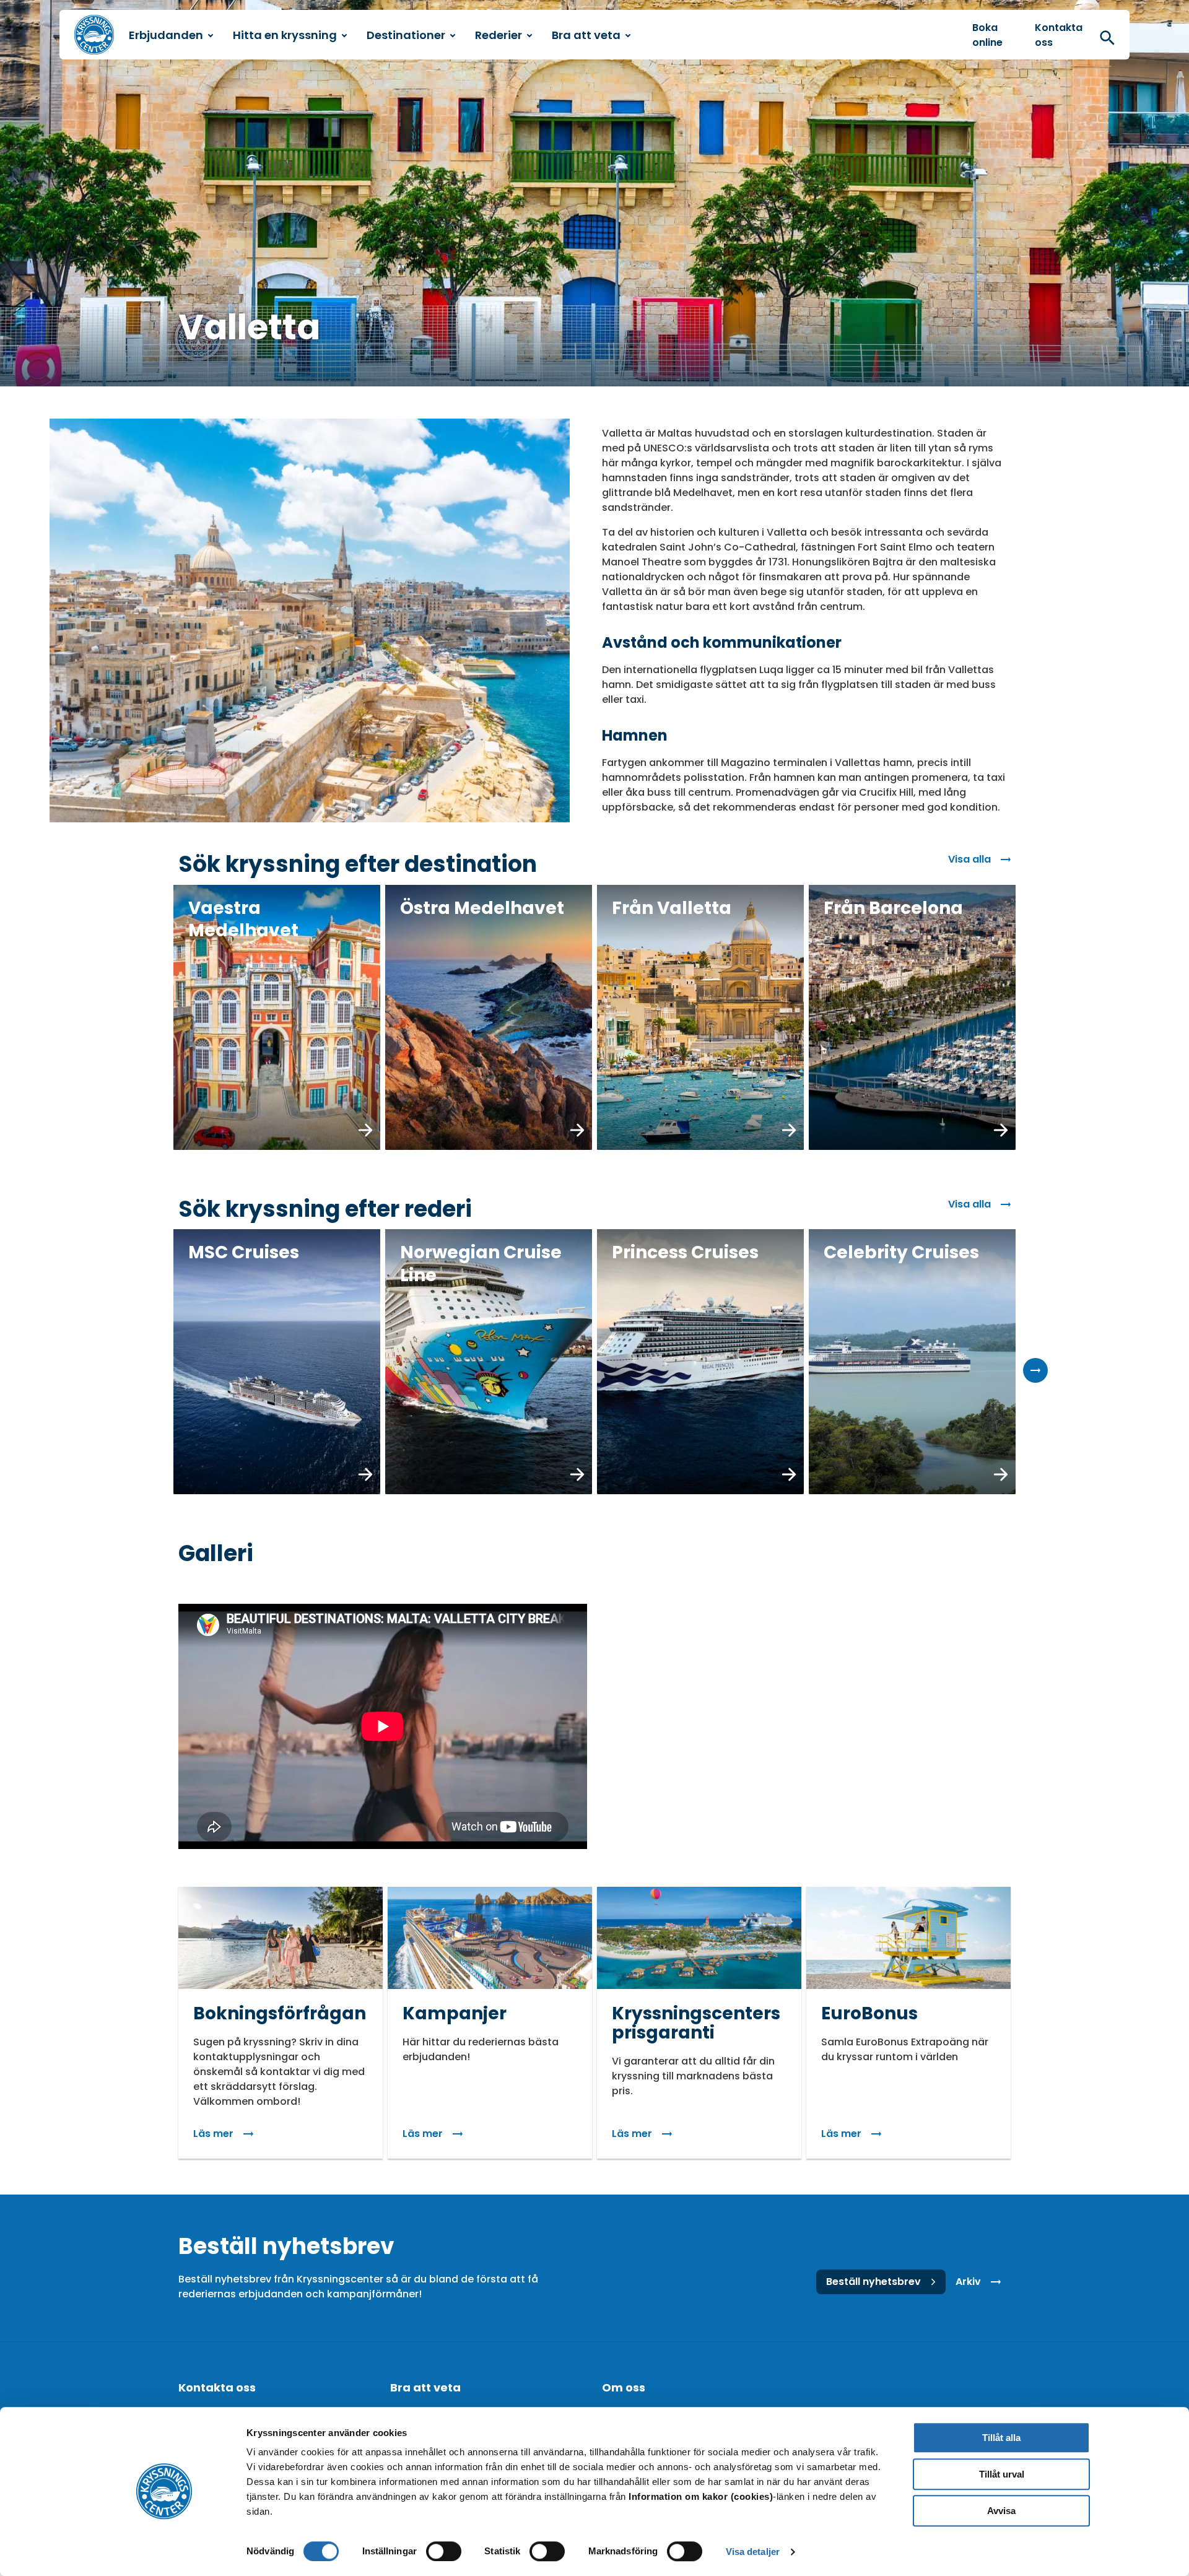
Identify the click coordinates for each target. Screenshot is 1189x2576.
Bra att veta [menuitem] (586, 35)
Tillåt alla (1001, 2438)
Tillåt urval (1002, 2474)
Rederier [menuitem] (499, 35)
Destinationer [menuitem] (406, 35)
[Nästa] (1035, 1370)
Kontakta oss (1059, 35)
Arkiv (968, 2282)
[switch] (444, 2551)
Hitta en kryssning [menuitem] (285, 35)
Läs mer (213, 2134)
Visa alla (969, 859)
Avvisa (1001, 2511)
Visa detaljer (753, 2552)
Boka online (987, 35)
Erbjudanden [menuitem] (166, 35)
